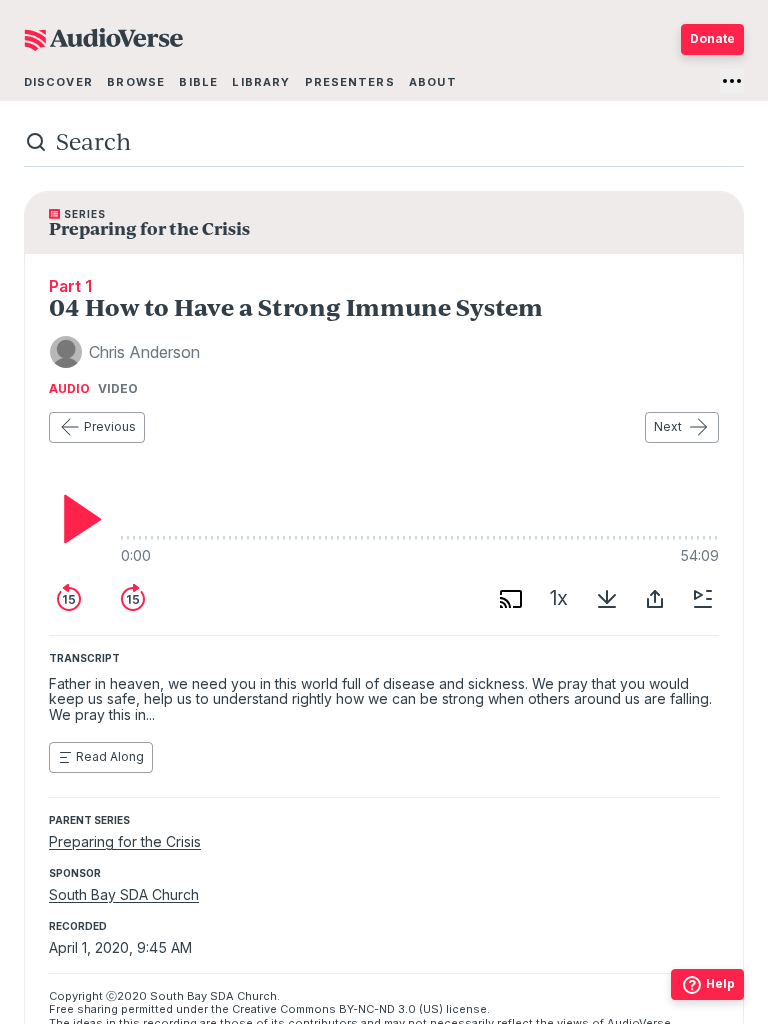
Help (720, 983)
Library (261, 82)
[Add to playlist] (703, 599)
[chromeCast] (511, 599)
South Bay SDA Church (124, 894)
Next (668, 426)
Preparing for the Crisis (125, 841)
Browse (136, 82)
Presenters (350, 82)
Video (118, 389)
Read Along (110, 756)
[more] (732, 81)
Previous (110, 426)
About (433, 82)
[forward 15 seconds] (133, 599)
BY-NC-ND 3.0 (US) (391, 1009)
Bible (198, 82)
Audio (69, 389)
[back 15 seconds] (69, 599)
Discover (58, 82)
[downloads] (607, 599)
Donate (712, 38)
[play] (77, 519)
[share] (655, 599)
